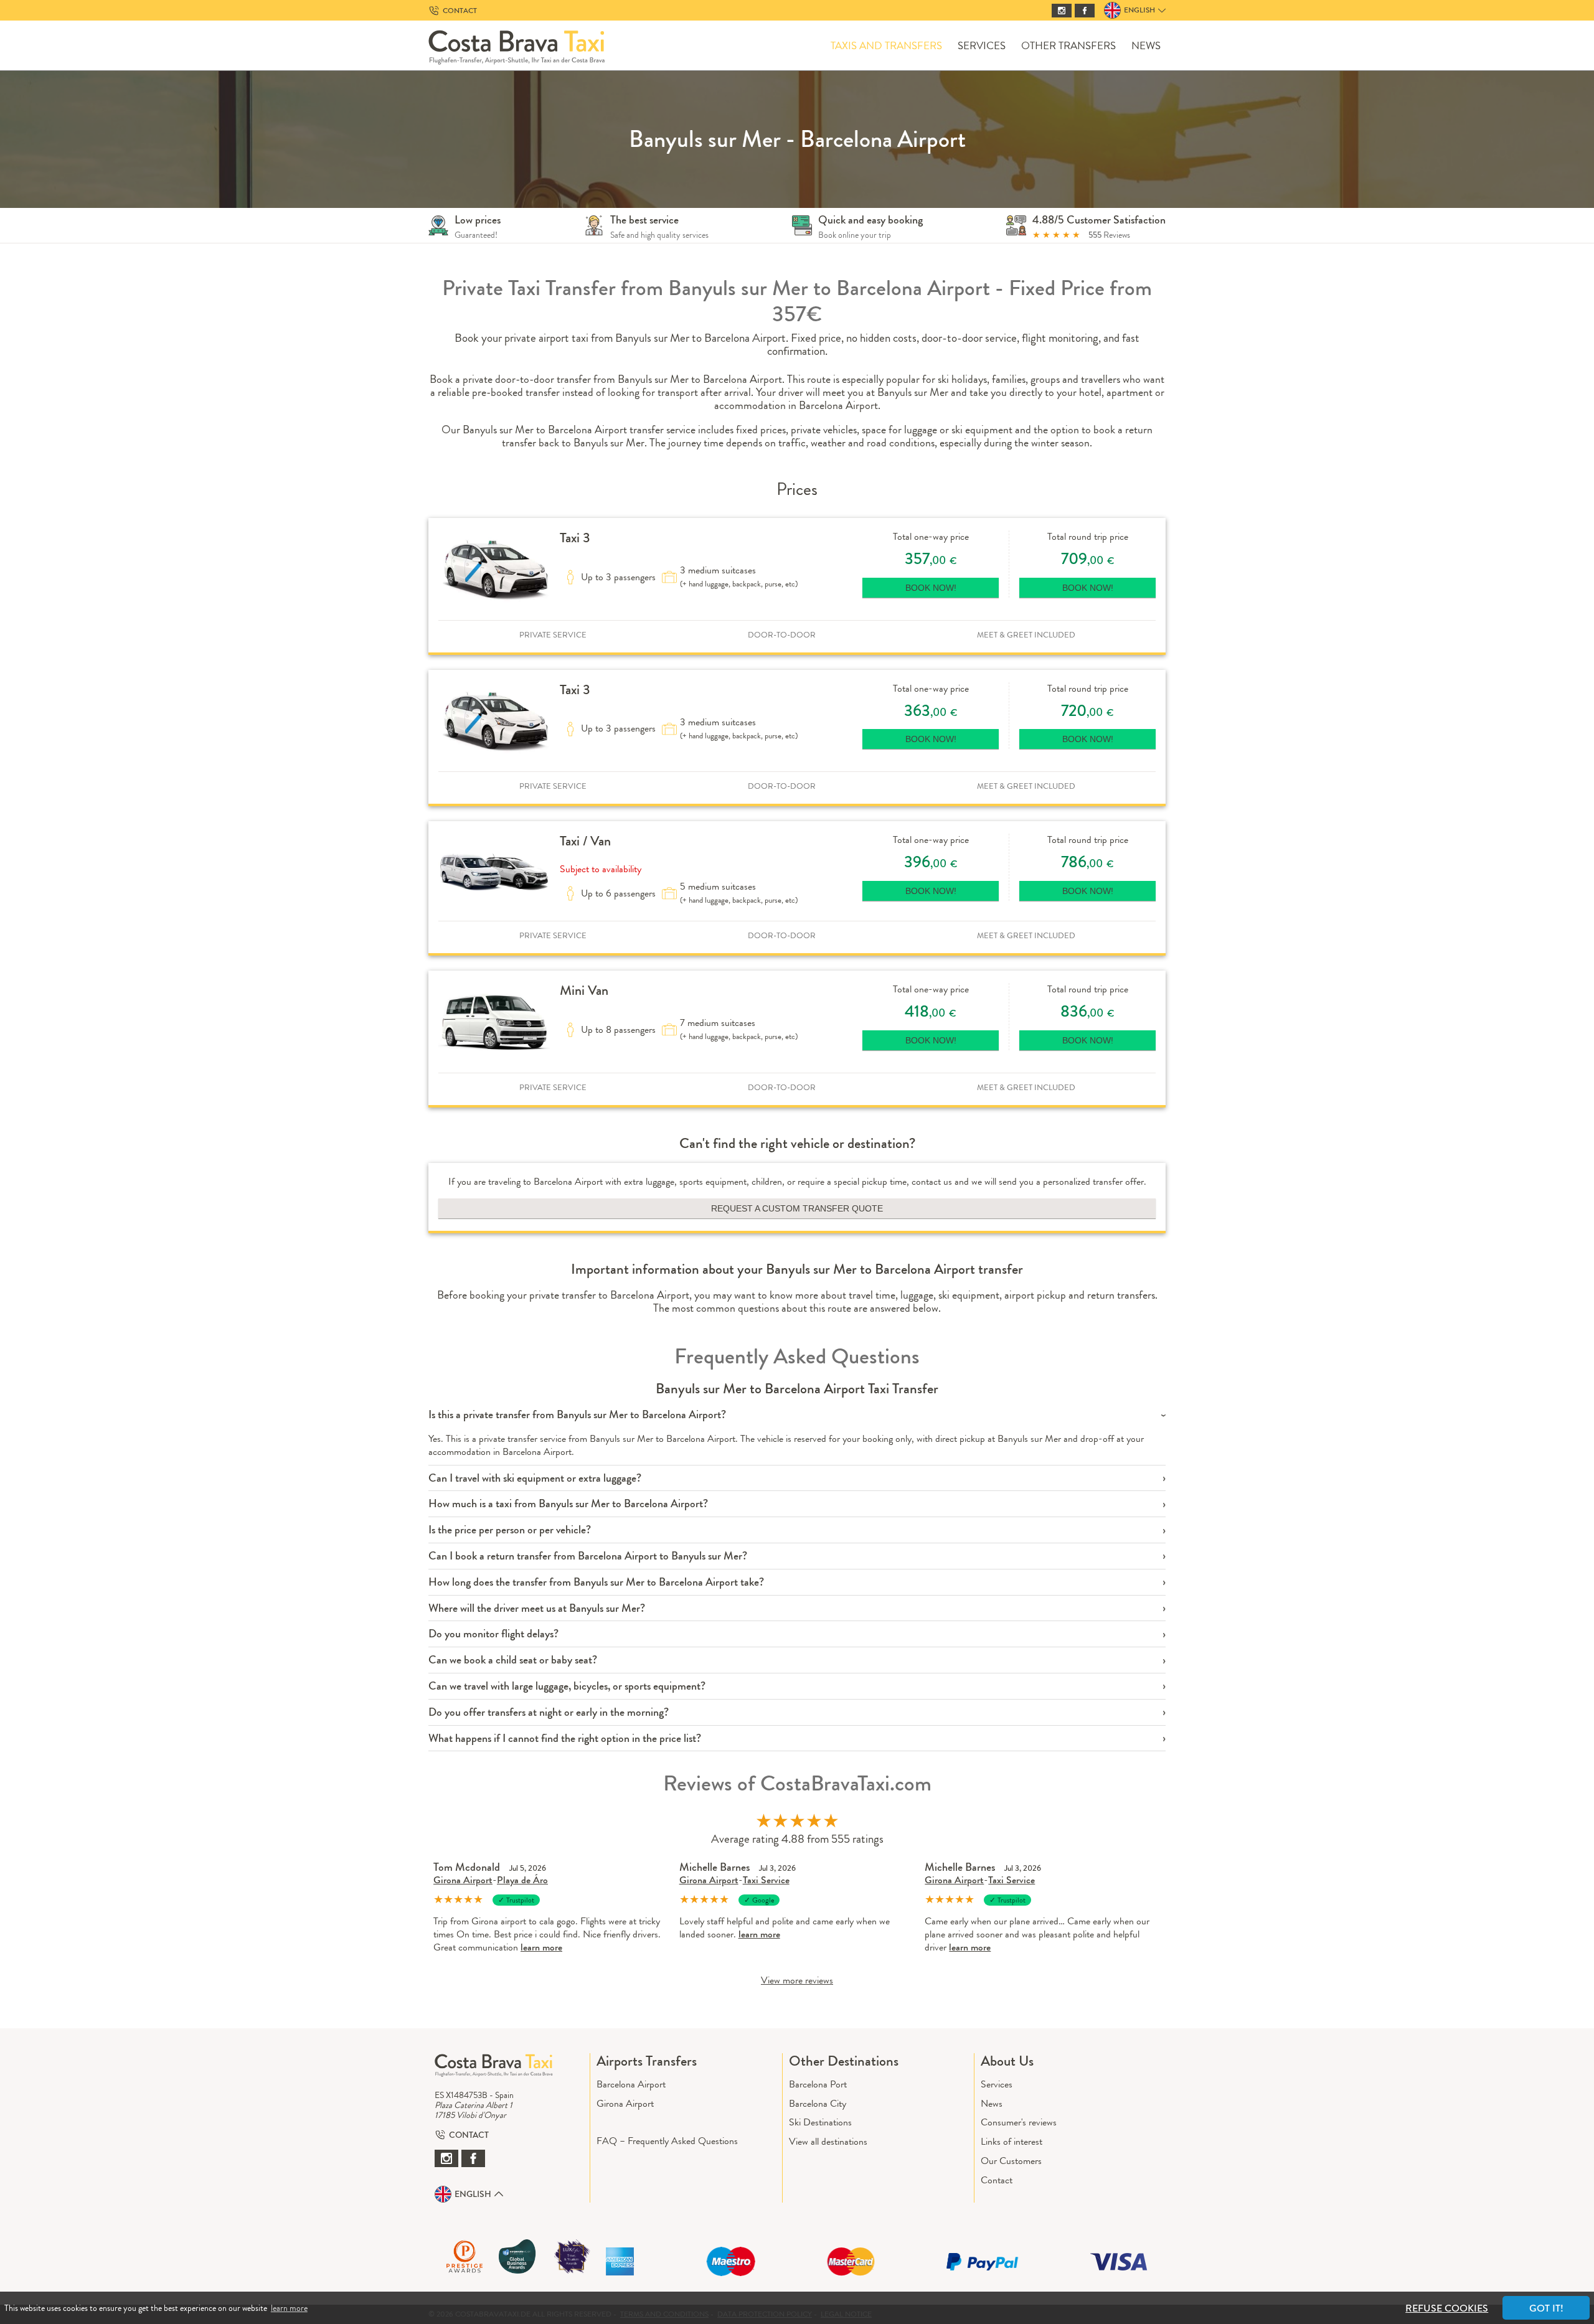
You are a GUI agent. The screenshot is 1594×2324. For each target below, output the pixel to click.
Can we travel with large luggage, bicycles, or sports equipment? (567, 1686)
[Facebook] (1085, 11)
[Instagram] (1062, 11)
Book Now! (931, 588)
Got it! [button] (1546, 2308)
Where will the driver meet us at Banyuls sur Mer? (537, 1608)
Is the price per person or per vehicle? (510, 1530)
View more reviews (797, 1980)
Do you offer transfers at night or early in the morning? (549, 1712)
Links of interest (1012, 2141)
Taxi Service (766, 1880)
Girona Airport (463, 1880)
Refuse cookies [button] (1447, 2308)
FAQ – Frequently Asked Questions (667, 2141)
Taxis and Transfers (886, 46)
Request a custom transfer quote (797, 1208)
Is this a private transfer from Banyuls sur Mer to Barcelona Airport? (577, 1415)
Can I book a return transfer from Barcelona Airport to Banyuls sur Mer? (588, 1556)
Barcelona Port (818, 2084)
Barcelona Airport (631, 2084)
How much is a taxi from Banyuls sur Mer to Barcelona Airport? (568, 1504)
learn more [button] (289, 2308)
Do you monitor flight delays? (493, 1634)
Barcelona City (818, 2103)
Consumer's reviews (1019, 2122)
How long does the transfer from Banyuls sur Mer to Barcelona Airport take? (596, 1582)
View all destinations (828, 2141)
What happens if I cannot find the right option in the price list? (565, 1738)
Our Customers (1011, 2161)
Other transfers (1068, 46)
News (1146, 46)
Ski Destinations (820, 2122)
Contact (997, 2180)
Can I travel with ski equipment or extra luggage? (535, 1478)
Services (982, 46)
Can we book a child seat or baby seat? (513, 1660)
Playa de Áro (522, 1880)
